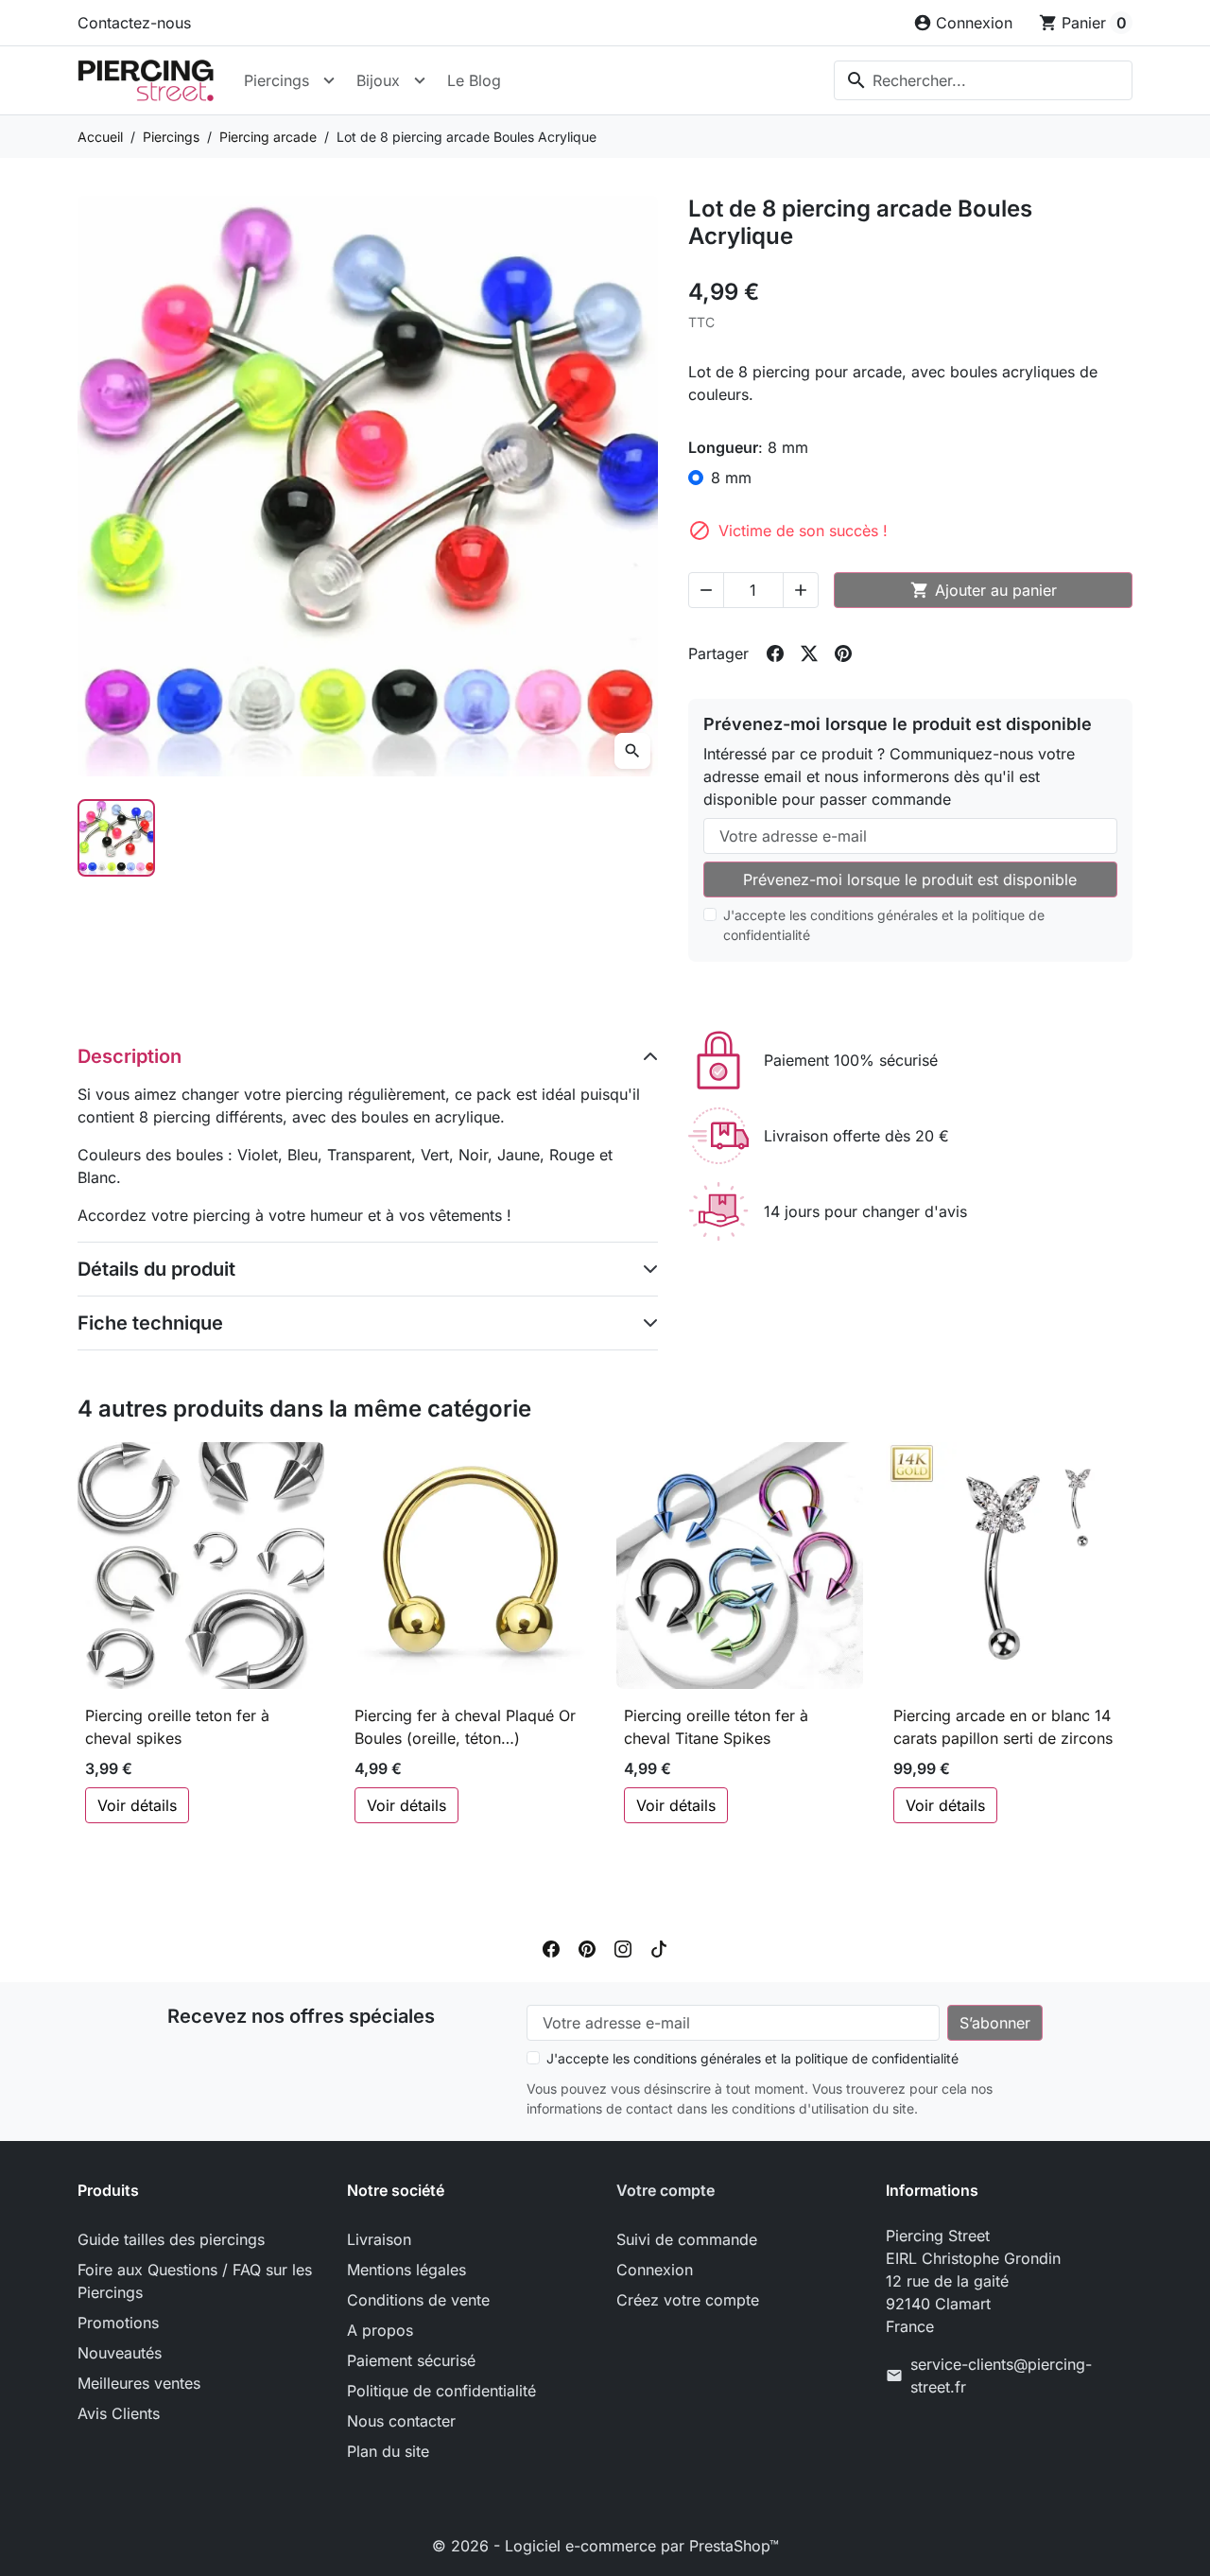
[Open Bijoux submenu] (420, 80)
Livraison (379, 2239)
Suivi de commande (687, 2239)
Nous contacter (401, 2421)
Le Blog (474, 80)
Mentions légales (406, 2270)
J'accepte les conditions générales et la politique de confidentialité (884, 925)
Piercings (277, 80)
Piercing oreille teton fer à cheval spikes (177, 1727)
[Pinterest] (587, 1948)
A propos (380, 2330)
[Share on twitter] (809, 653)
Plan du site (388, 2451)
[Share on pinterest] (843, 653)
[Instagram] (623, 1948)
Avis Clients (119, 2413)
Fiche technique (150, 1323)
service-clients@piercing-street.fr (1001, 2376)
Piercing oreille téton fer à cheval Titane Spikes (716, 1727)
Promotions (118, 2323)
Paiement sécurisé (411, 2360)
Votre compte (665, 2190)
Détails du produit (156, 1269)
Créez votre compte (688, 2300)
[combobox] (983, 80)
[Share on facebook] (775, 653)
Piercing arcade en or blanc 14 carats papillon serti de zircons (1003, 1727)
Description (130, 1056)
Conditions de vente (418, 2300)
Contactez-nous (134, 23)
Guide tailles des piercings (171, 2239)
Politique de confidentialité (441, 2391)
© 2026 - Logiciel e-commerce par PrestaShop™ (605, 2546)
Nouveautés (120, 2353)
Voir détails (137, 1805)
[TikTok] (659, 1948)
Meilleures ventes (139, 2383)
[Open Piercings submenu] (329, 80)
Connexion (655, 2270)
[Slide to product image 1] (116, 838)
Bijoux (378, 80)
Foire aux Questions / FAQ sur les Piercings (195, 2281)
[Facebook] (551, 1948)
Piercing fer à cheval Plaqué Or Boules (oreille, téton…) (465, 1727)
